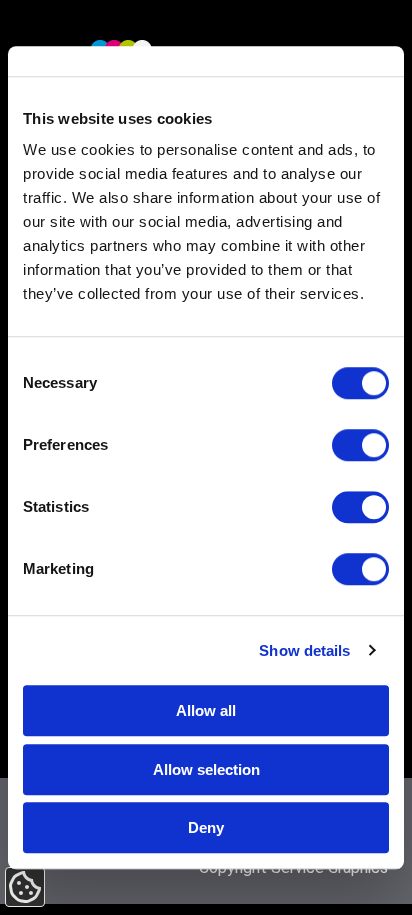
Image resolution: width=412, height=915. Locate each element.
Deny (206, 827)
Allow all (206, 710)
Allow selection (206, 769)
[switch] (360, 445)
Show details (304, 650)
